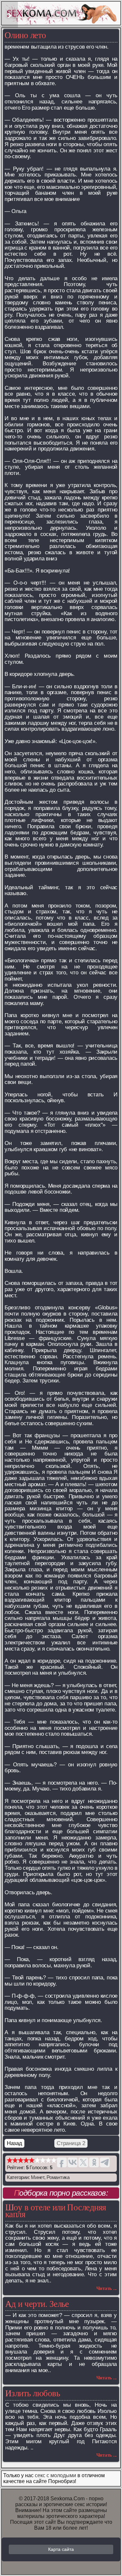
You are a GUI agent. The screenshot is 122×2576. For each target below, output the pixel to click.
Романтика (58, 2177)
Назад (14, 2143)
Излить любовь (33, 2393)
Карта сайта (61, 2549)
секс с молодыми (55, 2475)
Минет (38, 2177)
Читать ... (107, 2288)
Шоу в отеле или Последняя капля (56, 2211)
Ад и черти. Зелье (37, 2304)
